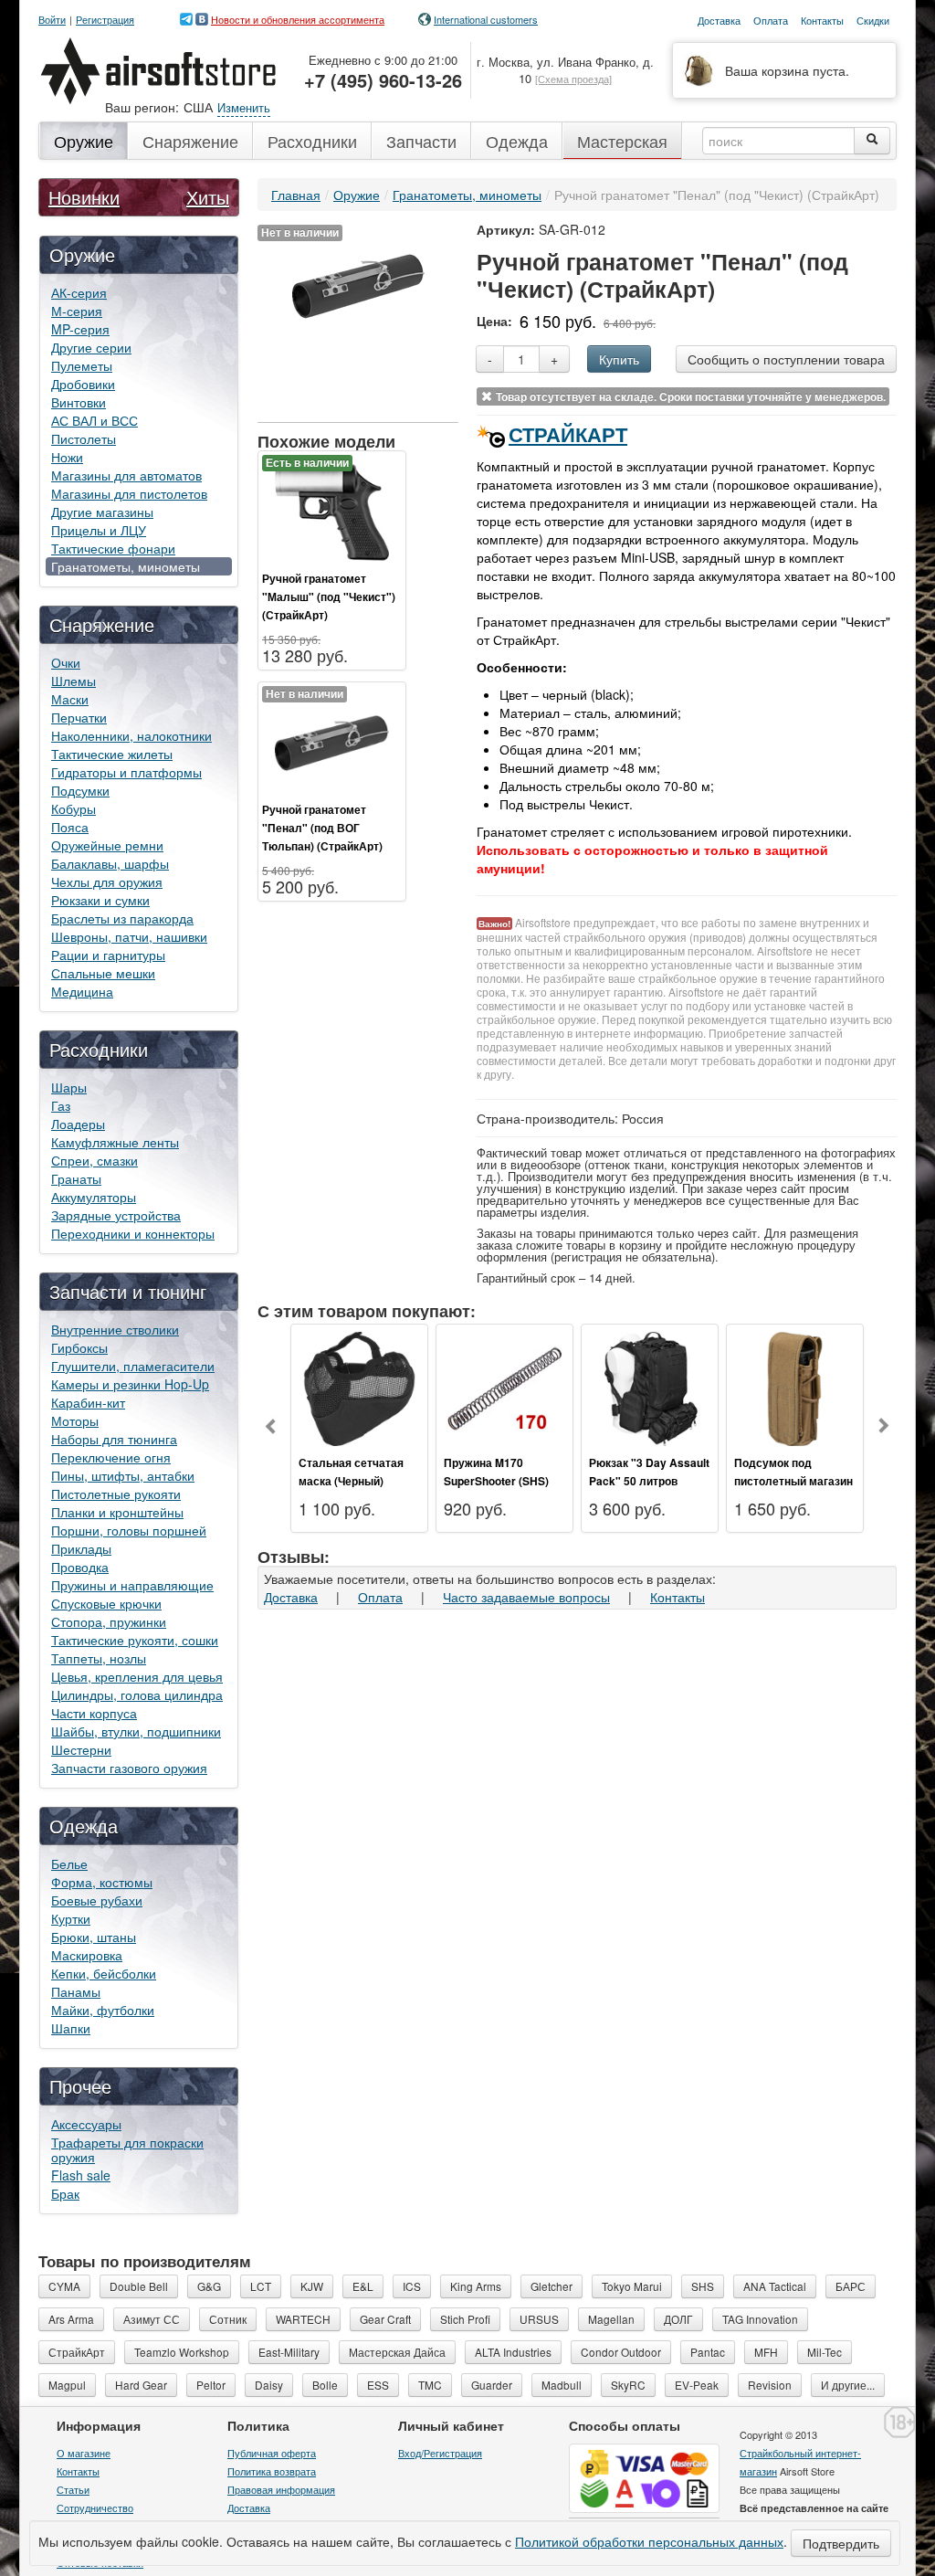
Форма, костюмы (102, 1882)
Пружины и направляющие (132, 1585)
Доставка (291, 1597)
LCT (261, 2286)
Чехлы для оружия (107, 882)
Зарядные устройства (116, 1215)
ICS (412, 2286)
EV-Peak (697, 2385)
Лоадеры (78, 1124)
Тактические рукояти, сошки (135, 1640)
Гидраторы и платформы (126, 772)
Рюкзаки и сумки (100, 900)
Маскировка (87, 1955)
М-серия (77, 311)
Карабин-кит (88, 1402)
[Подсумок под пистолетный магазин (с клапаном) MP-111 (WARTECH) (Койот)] (795, 1387)
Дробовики (83, 384)
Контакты (678, 1597)
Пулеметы (82, 365)
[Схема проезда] (573, 79)
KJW (312, 2286)
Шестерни (81, 1749)
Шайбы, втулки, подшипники (136, 1731)
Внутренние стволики (115, 1329)
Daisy (269, 2385)
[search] (872, 141)
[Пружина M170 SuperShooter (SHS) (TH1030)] (504, 1387)
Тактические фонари (113, 548)
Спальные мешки (103, 973)
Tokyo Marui (632, 2286)
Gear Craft (385, 2319)
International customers (486, 19)
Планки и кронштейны (117, 1512)
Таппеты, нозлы (99, 1658)
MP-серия (80, 329)
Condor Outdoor (621, 2352)
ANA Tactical (775, 2286)
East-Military (289, 2352)
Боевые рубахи (97, 1900)
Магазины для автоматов (126, 475)
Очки (66, 662)
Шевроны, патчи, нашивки (129, 936)
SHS (703, 2286)
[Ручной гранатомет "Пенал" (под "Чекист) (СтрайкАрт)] (358, 284)
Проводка (80, 1567)
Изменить (244, 107)
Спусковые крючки (106, 1603)
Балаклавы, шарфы (110, 863)
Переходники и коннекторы (133, 1233)
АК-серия (79, 292)
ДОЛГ (678, 2319)
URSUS (539, 2319)
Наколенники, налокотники (131, 735)
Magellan (611, 2319)
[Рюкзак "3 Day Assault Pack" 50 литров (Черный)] (650, 1387)
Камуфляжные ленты (115, 1142)
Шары (69, 1087)
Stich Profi (465, 2319)
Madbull (562, 2385)
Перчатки (79, 717)
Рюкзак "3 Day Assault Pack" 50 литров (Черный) (649, 1481)
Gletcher (552, 2286)
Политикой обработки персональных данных (649, 2541)
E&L (363, 2286)
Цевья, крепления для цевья (137, 1676)
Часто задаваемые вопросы (526, 1597)
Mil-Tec (825, 2352)
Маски (70, 699)
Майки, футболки (103, 2010)
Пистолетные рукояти (116, 1494)
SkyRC (628, 2385)
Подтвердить (841, 2543)
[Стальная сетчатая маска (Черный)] (359, 1387)
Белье (69, 1863)
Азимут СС (152, 2319)
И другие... (848, 2385)
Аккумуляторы (94, 1197)
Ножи (67, 457)
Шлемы (74, 681)
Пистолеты (84, 438)
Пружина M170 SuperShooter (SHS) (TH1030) (496, 1481)
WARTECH (303, 2319)
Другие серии (91, 347)
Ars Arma (71, 2319)
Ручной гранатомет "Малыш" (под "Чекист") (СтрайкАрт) (329, 596)
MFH (766, 2352)
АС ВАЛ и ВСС (95, 420)
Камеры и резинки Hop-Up (130, 1384)
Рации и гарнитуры (108, 955)
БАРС (851, 2286)
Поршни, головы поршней (129, 1530)
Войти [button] (52, 20)
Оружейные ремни (107, 845)
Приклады (81, 1548)
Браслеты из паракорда (122, 918)
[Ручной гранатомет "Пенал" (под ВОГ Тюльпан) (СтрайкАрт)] (332, 741)
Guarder (492, 2385)
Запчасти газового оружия (129, 1768)
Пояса (70, 827)
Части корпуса (94, 1713)
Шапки (71, 2028)
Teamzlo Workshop (182, 2352)
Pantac (708, 2352)
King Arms (476, 2286)
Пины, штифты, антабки (123, 1475)
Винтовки (79, 402)
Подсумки (80, 790)
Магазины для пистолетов (129, 493)
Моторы (75, 1420)
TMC (430, 2385)
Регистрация (105, 20)
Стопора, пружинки (109, 1621)
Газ (61, 1105)
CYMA (64, 2286)
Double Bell (139, 2286)
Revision (770, 2385)
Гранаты (76, 1178)
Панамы (76, 1991)
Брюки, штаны (94, 1937)
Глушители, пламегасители (133, 1366)
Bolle (325, 2385)
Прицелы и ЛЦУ (99, 530)
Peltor (211, 2385)
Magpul (67, 2385)
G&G (209, 2286)
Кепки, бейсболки (104, 1973)
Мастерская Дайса (397, 2352)
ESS (378, 2385)
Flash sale (81, 2175)
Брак (65, 2193)
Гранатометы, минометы (126, 566)
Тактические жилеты (112, 754)
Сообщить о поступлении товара (786, 359)
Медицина (82, 991)
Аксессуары (86, 2124)
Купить (619, 359)
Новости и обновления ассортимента (298, 19)
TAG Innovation (760, 2319)
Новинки (84, 197)
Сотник (228, 2319)
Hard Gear (141, 2385)
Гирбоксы (79, 1347)
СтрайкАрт (568, 434)
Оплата (380, 1597)
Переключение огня (111, 1457)
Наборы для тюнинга (114, 1439)
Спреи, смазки (95, 1160)
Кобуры (74, 808)
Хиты (208, 197)
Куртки (71, 1918)
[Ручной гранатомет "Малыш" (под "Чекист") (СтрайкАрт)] (332, 510)
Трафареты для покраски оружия (127, 2149)
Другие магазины (102, 512)
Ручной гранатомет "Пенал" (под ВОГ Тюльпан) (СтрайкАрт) (322, 828)
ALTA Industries (513, 2352)
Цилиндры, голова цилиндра (137, 1694)
